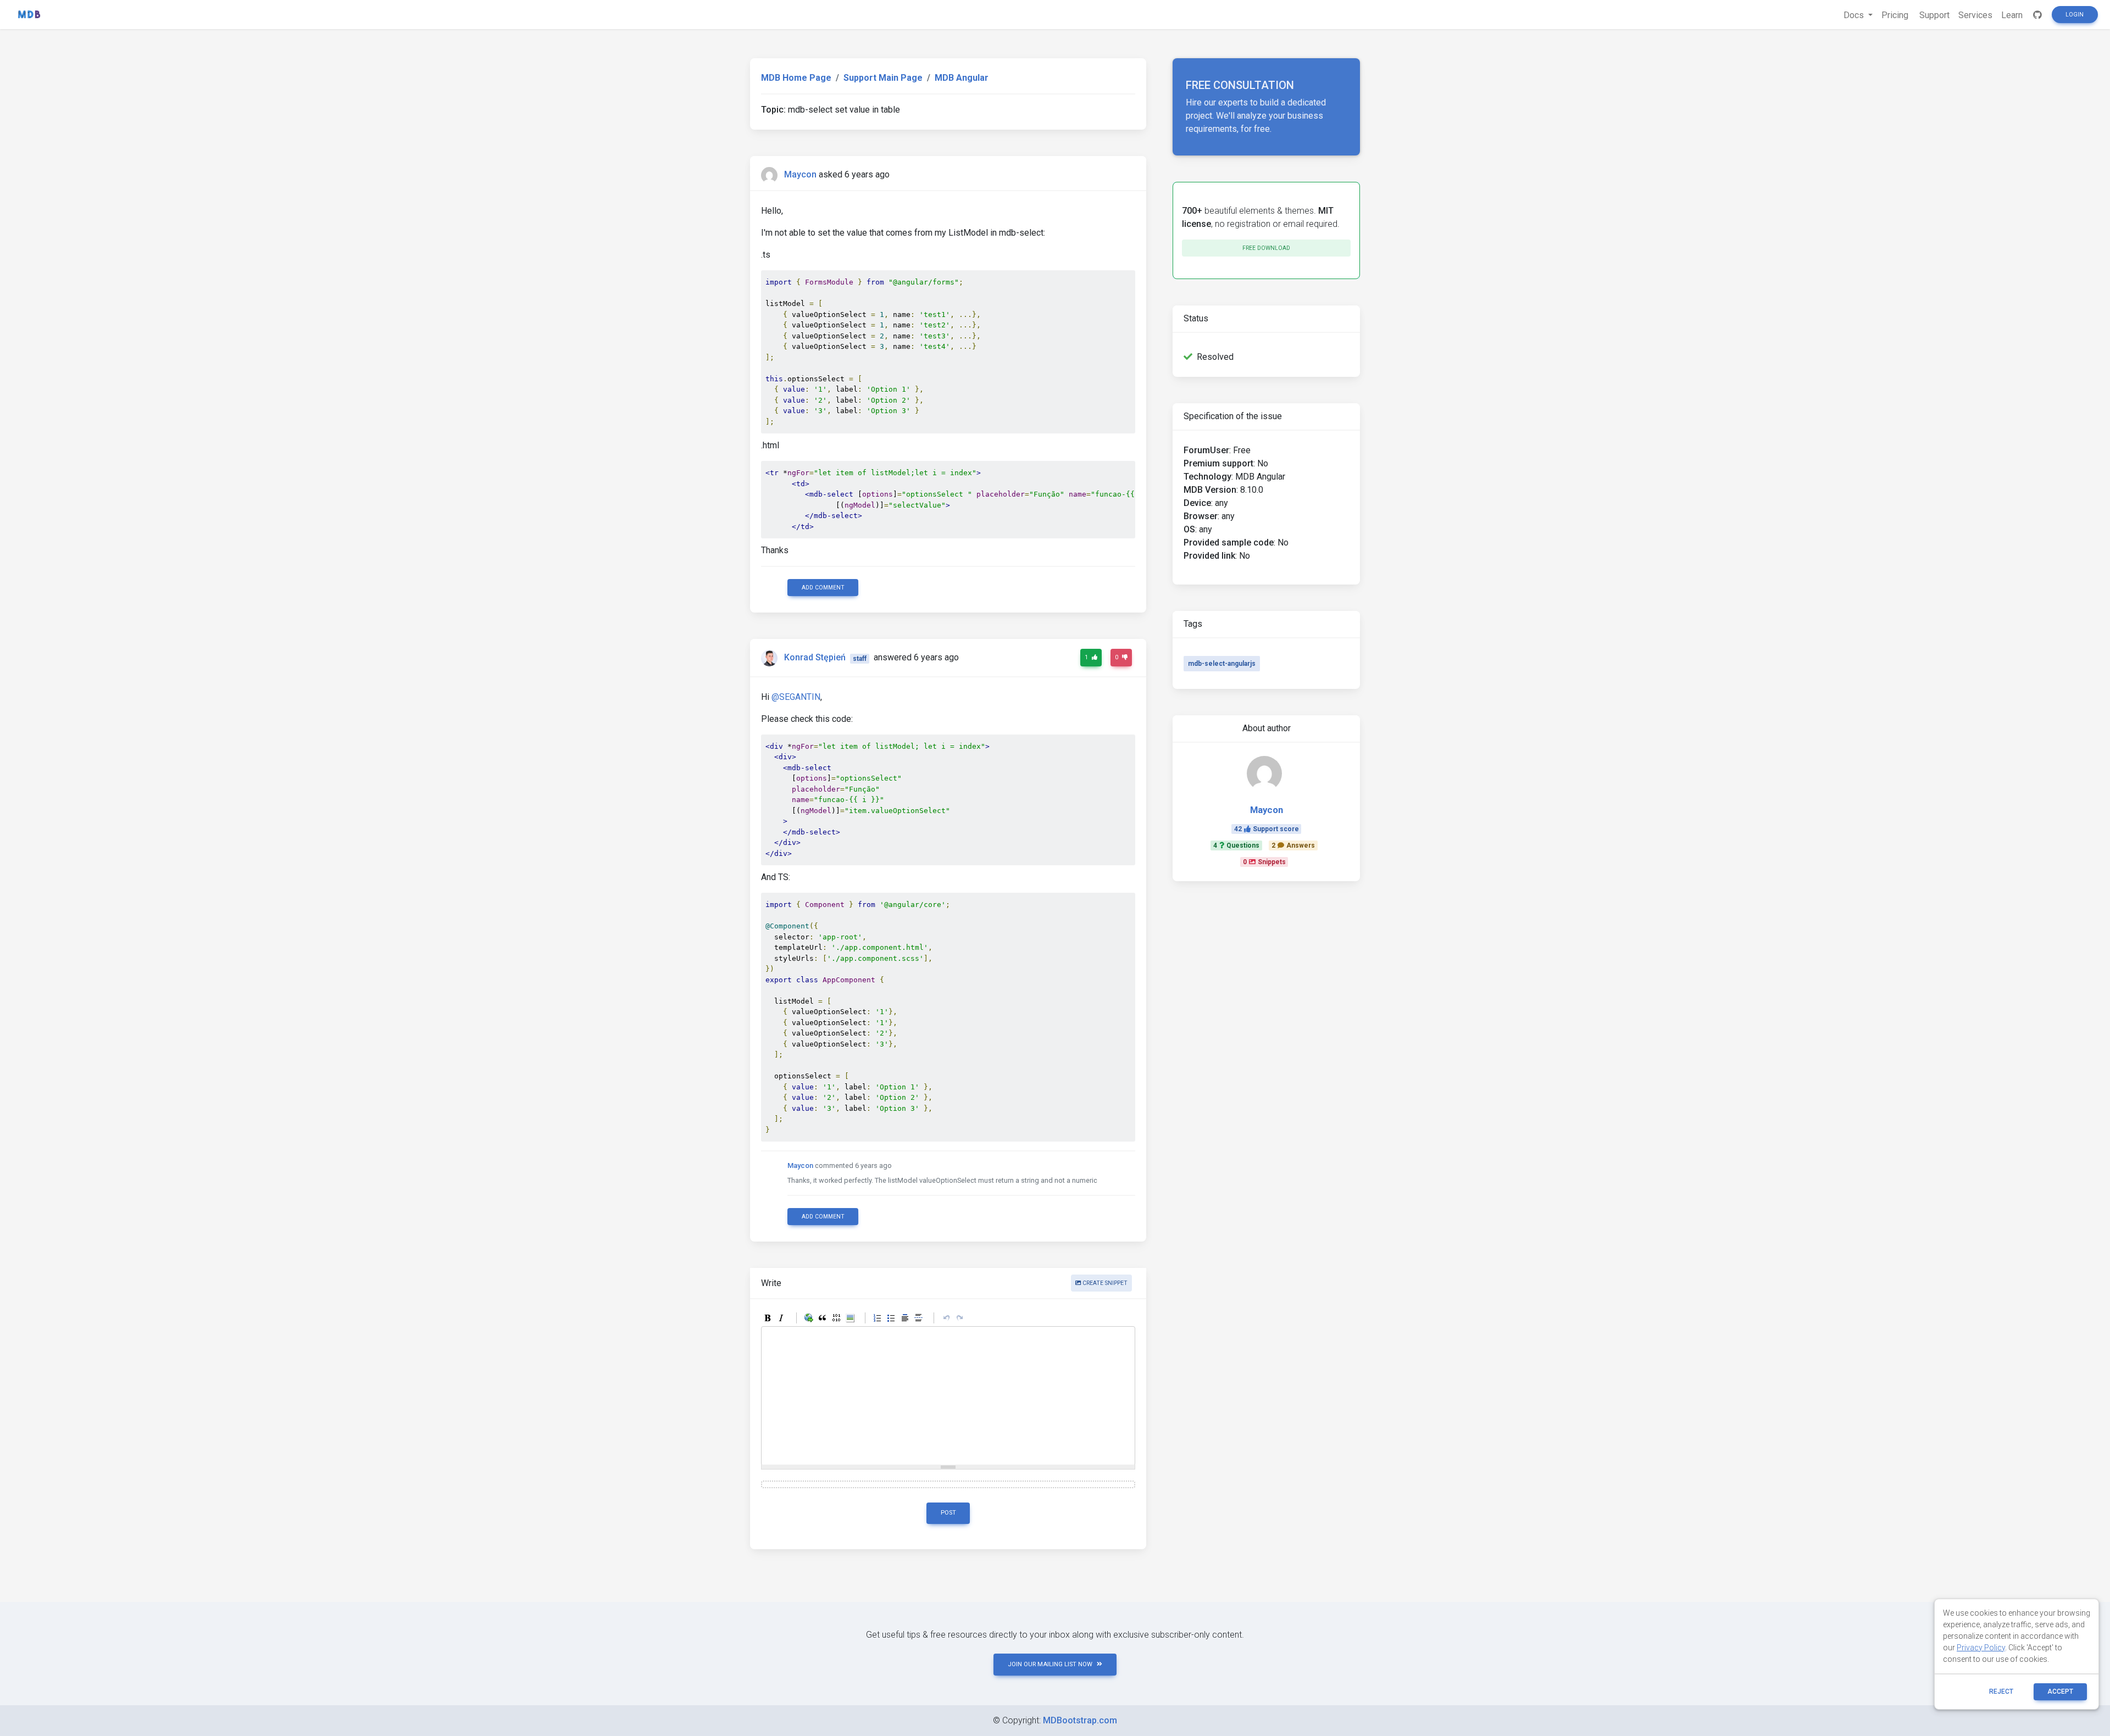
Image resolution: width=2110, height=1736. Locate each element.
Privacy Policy (1981, 1648)
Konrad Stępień (815, 658)
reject (2001, 1692)
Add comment (823, 588)
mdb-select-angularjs (1222, 664)
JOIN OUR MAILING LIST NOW (1050, 1664)
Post (948, 1513)
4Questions (1236, 845)
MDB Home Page (796, 78)
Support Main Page (883, 78)
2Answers (1293, 845)
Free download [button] (1266, 248)
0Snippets (1264, 862)
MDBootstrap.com (1080, 1720)
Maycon (800, 174)
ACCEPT (2060, 1692)
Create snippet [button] (1104, 1283)
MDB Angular (962, 78)
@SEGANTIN (796, 697)
